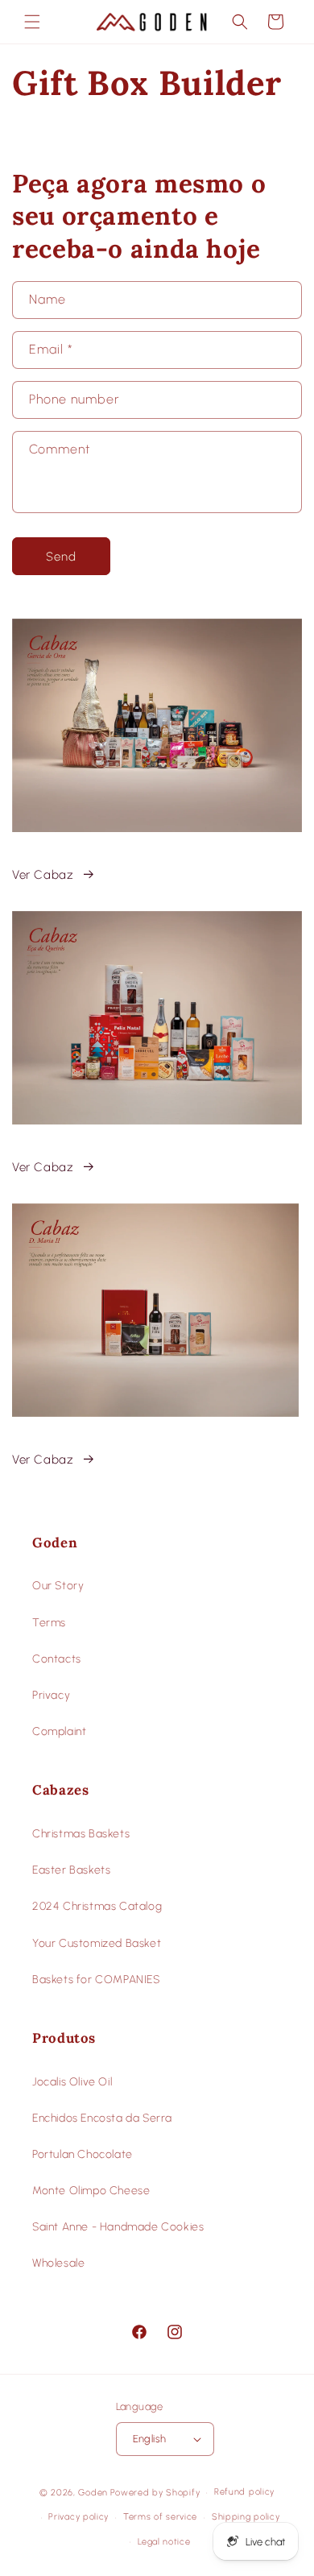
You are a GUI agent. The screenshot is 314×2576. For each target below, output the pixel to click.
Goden (93, 2493)
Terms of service (160, 2517)
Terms (49, 1623)
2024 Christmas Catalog (97, 1906)
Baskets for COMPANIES (96, 1980)
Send (61, 557)
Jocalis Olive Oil (72, 2082)
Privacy (51, 1695)
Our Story (58, 1586)
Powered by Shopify (155, 2493)
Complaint (59, 1731)
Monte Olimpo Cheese (91, 2191)
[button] (32, 22)
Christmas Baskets (81, 1834)
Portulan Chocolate (83, 2154)
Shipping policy (246, 2517)
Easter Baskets (71, 1870)
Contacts (57, 1659)
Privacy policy (78, 2517)
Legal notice (164, 2542)
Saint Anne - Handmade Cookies (118, 2227)
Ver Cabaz (43, 875)
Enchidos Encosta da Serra (102, 2118)
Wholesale (58, 2263)
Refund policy (244, 2492)
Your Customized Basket (97, 1943)
